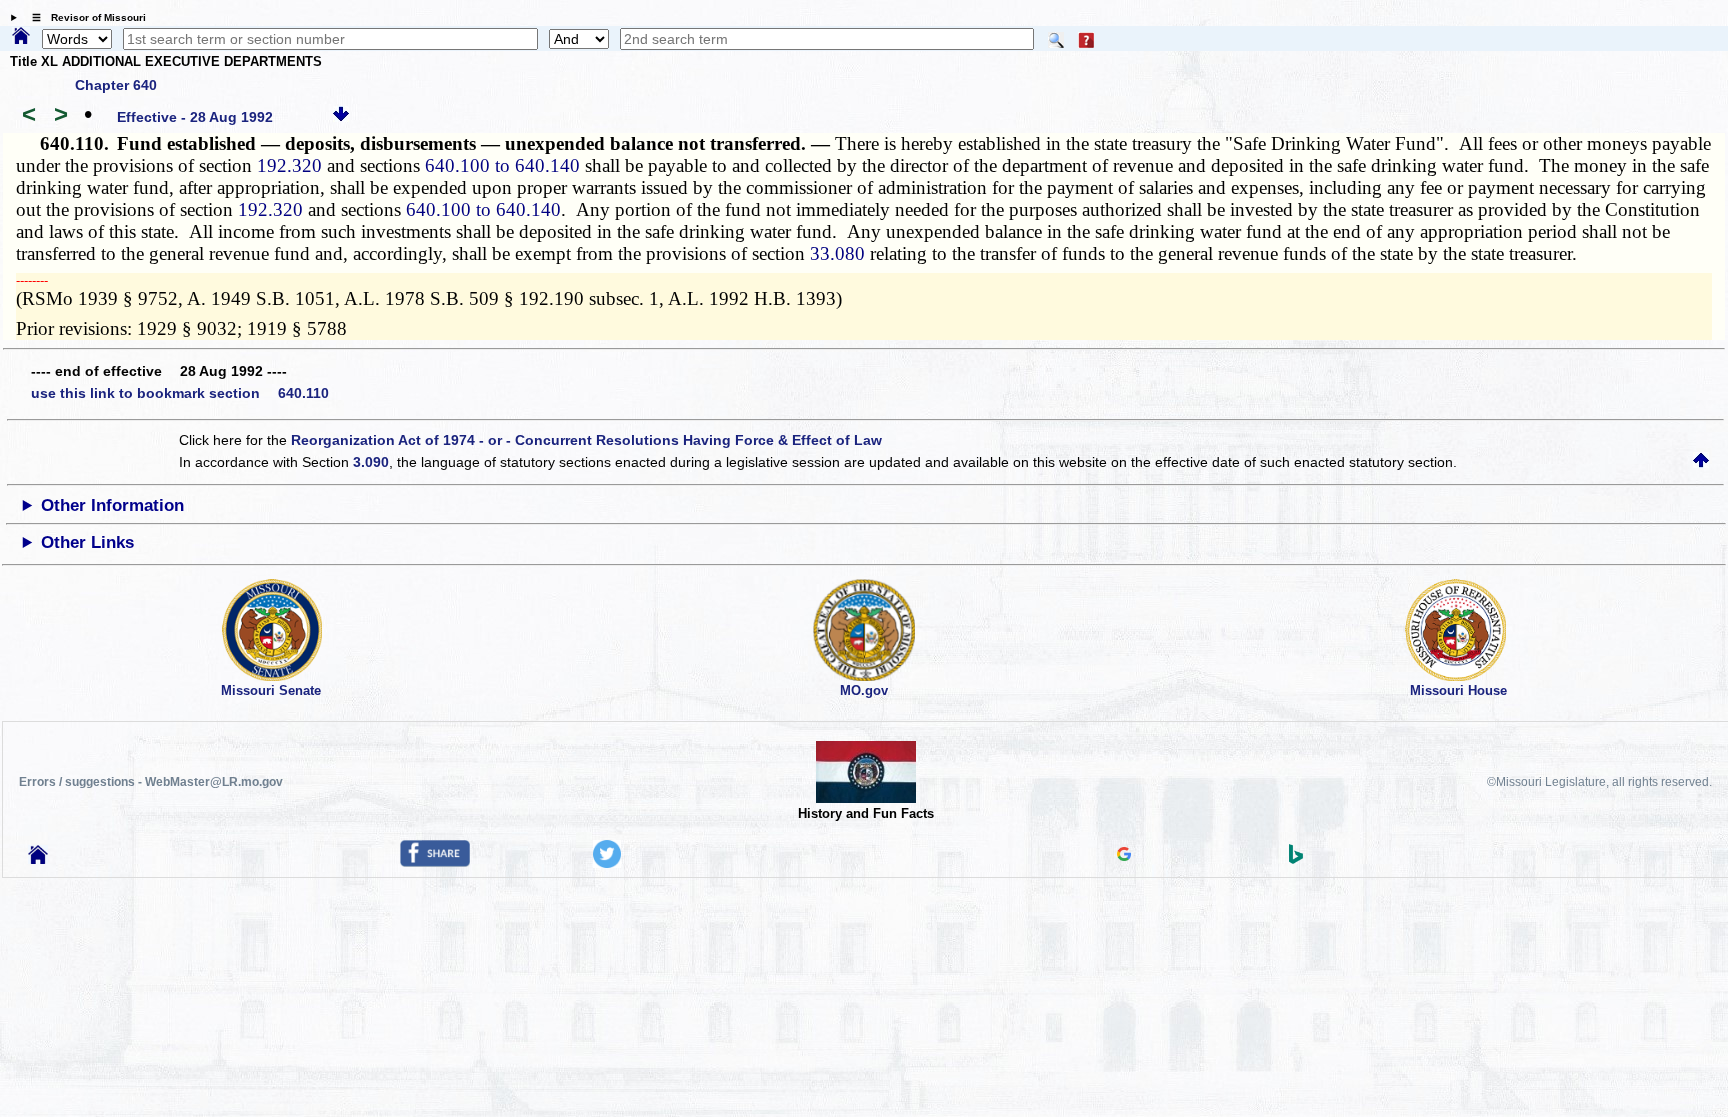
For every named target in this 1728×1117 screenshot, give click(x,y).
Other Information (112, 505)
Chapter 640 (116, 85)
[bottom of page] (341, 117)
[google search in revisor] (1124, 856)
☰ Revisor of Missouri (84, 17)
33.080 (837, 253)
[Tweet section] (607, 863)
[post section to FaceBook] (435, 862)
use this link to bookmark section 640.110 (180, 393)
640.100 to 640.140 (502, 165)
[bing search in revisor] (1296, 859)
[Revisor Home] (38, 859)
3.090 (371, 462)
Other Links (87, 542)
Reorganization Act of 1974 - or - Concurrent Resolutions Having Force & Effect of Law (586, 440)
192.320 (289, 165)
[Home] (21, 37)
